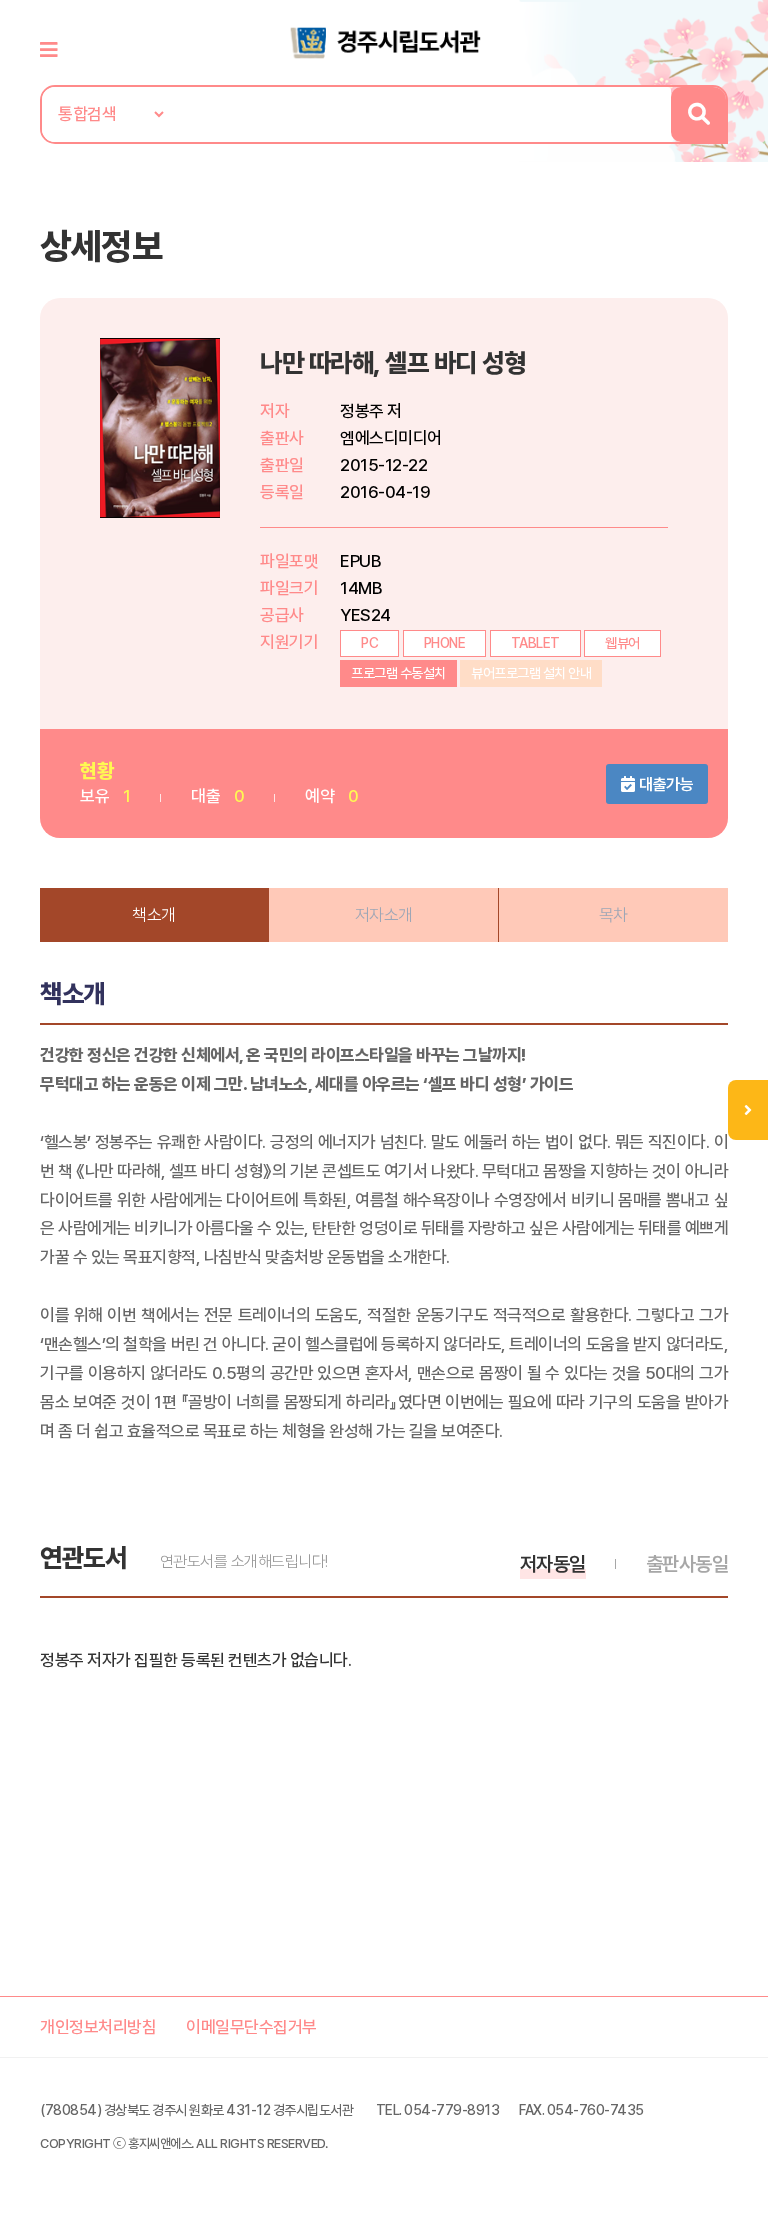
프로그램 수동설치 (398, 673)
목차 (613, 915)
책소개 (154, 915)
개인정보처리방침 (98, 2027)
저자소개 (384, 915)
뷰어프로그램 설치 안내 (531, 673)
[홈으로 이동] (384, 41)
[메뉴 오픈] (748, 1110)
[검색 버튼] (698, 114)
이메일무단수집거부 (251, 2027)
